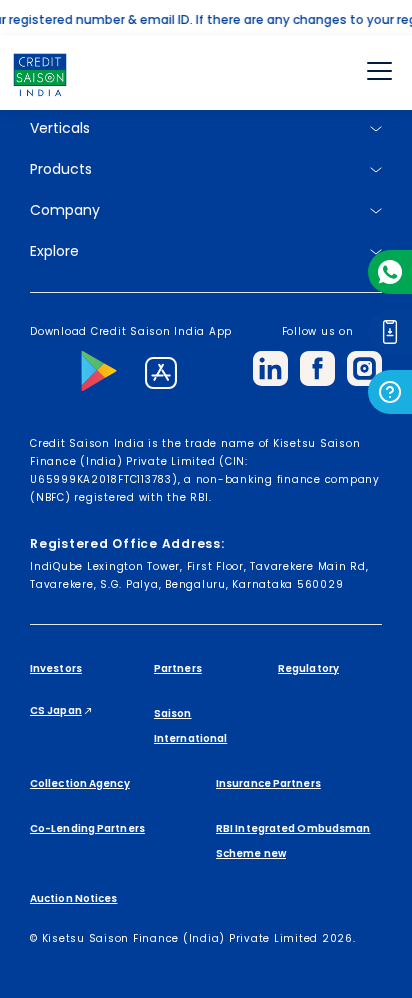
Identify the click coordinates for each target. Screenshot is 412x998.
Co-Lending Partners (87, 828)
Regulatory (308, 668)
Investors (56, 668)
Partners (178, 668)
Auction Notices (74, 898)
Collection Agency (80, 783)
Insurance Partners (268, 783)
